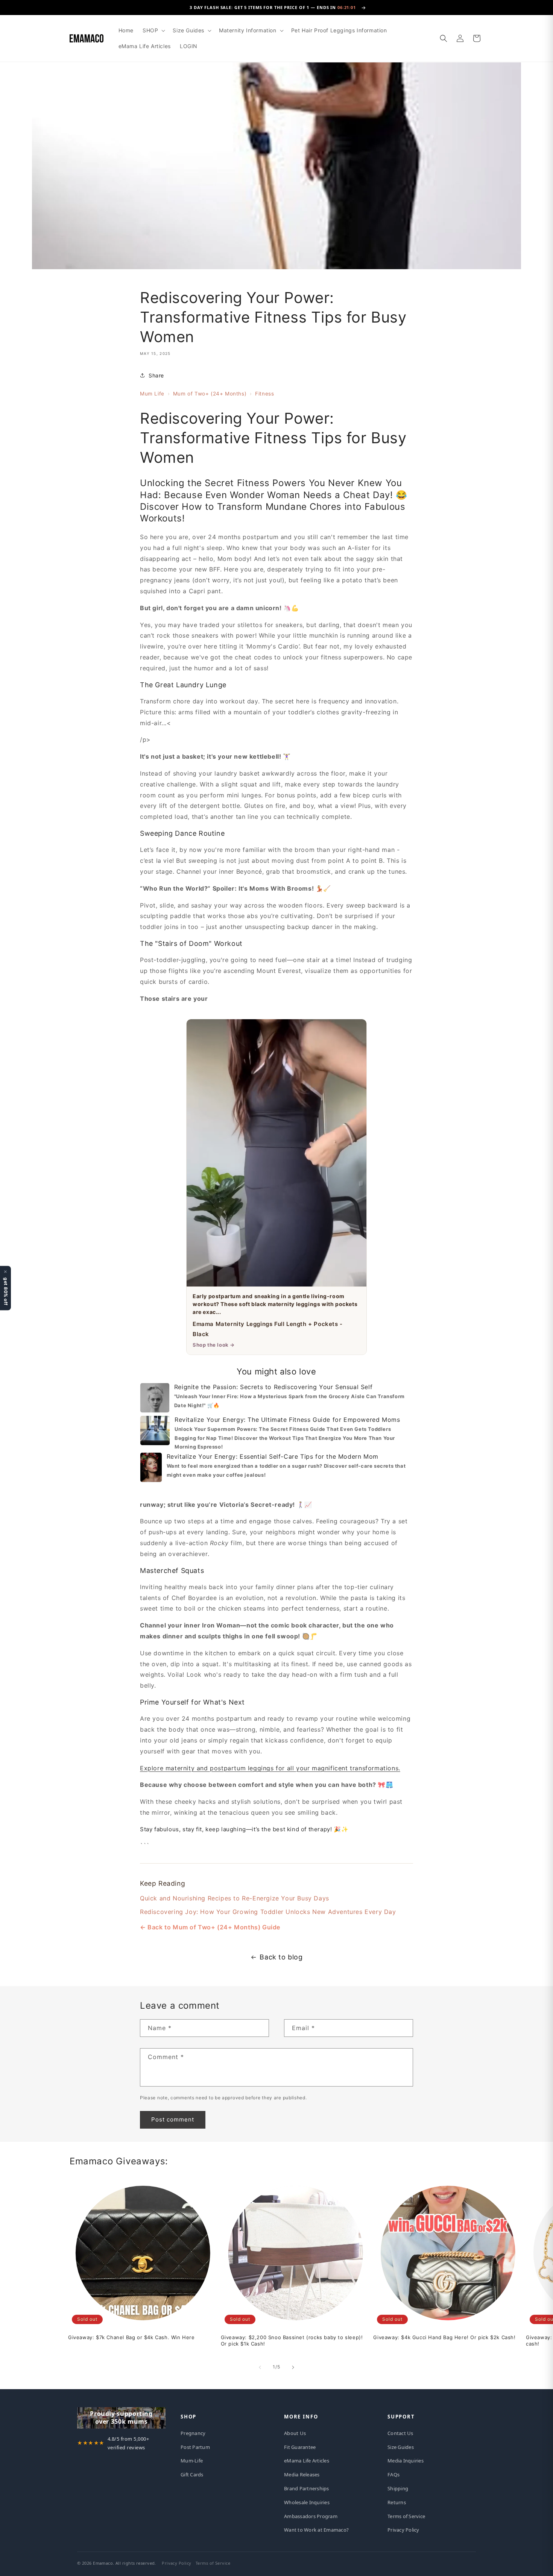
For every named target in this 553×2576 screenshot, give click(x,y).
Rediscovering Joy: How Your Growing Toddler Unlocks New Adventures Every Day (268, 1912)
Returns (397, 2502)
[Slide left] (260, 2367)
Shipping (398, 2488)
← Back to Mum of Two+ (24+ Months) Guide (210, 1927)
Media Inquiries (406, 2461)
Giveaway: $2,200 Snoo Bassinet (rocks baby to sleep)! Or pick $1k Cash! (292, 2340)
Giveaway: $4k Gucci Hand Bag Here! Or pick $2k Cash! (444, 2337)
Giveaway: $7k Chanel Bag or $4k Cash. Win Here (131, 2337)
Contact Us (400, 2433)
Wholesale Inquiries (307, 2502)
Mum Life (152, 394)
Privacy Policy (403, 2530)
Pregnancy (193, 2433)
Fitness (264, 394)
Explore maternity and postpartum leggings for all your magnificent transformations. (270, 1768)
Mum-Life (192, 2461)
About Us (295, 2433)
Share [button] (156, 375)
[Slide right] (293, 2367)
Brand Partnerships (307, 2488)
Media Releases (302, 2474)
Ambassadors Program (311, 2516)
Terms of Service (406, 2516)
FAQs (393, 2474)
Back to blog (281, 1957)
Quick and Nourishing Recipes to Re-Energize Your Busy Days (235, 1898)
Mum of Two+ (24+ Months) (210, 394)
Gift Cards (192, 2474)
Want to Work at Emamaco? (316, 2530)
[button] (153, 30)
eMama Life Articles (307, 2461)
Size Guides (401, 2447)
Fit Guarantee (300, 2447)
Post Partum (195, 2447)
